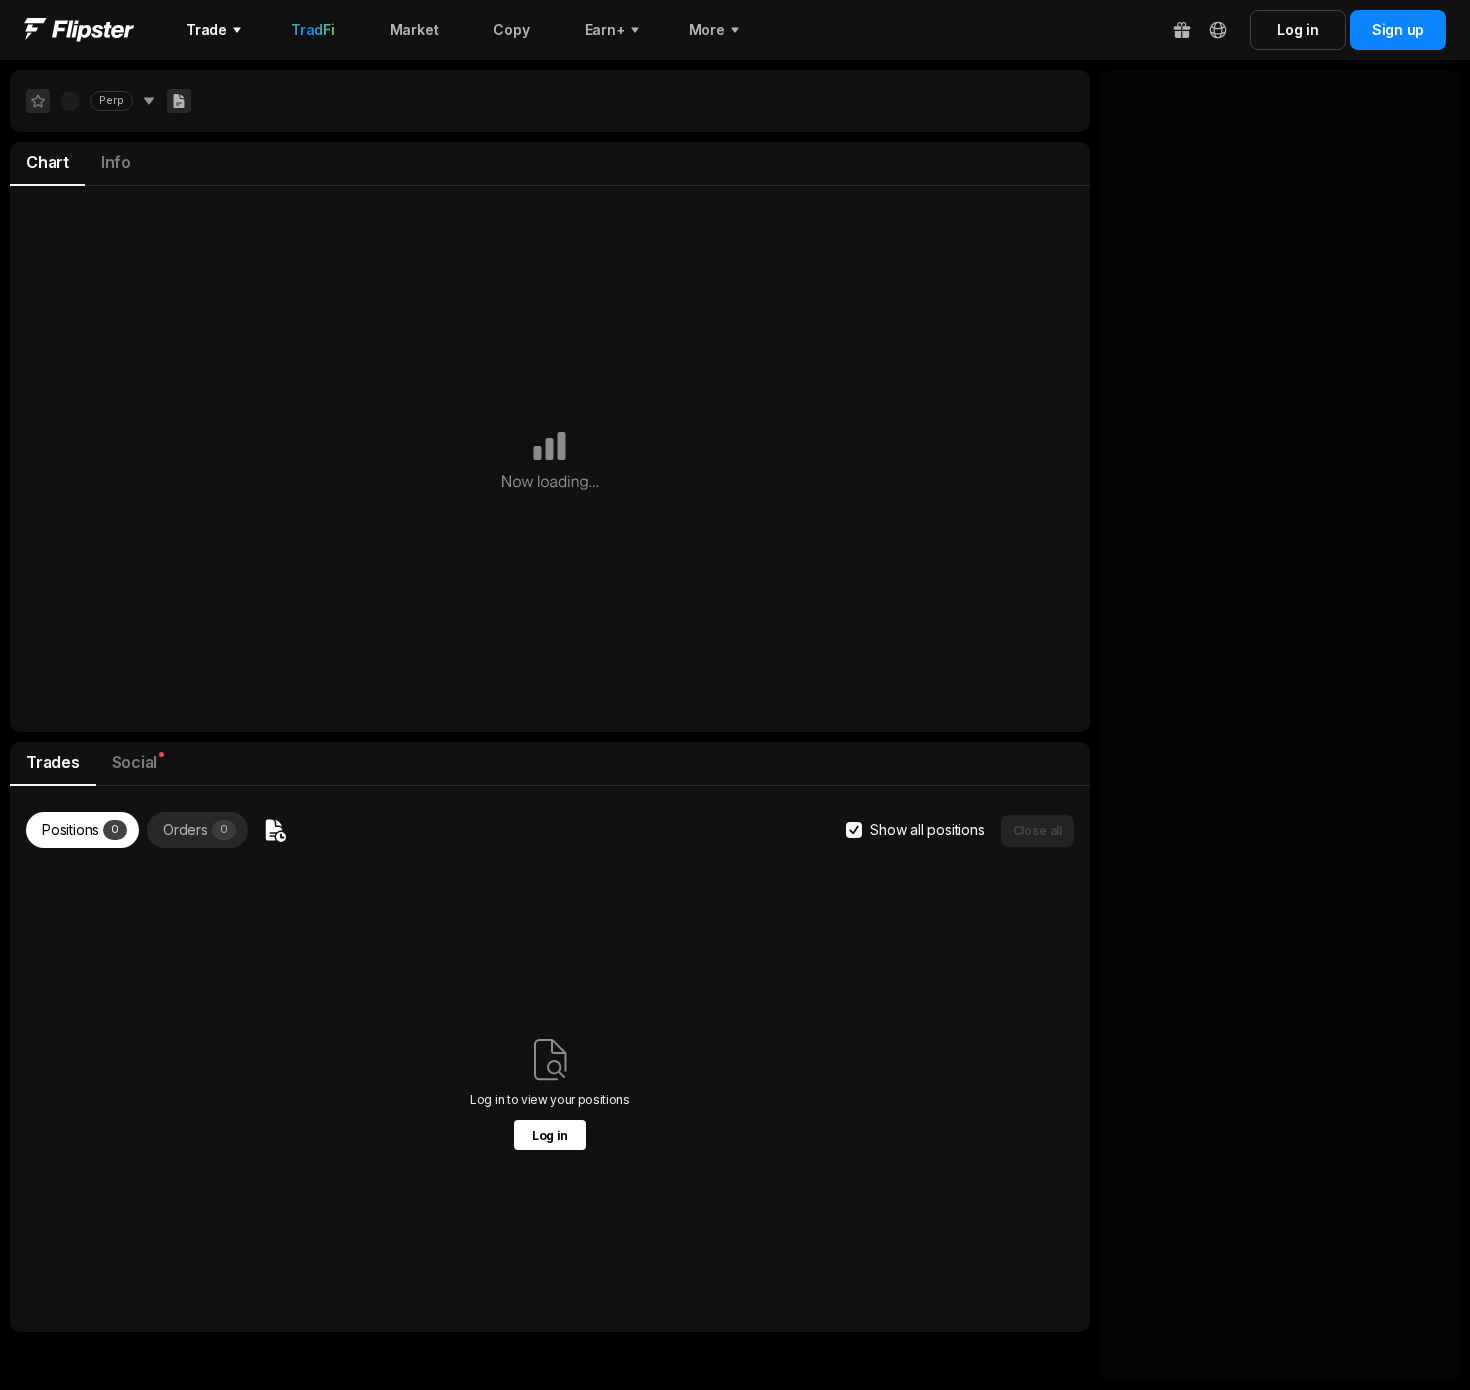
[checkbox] (854, 830)
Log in (550, 1135)
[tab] (47, 164)
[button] (1037, 831)
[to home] (79, 30)
